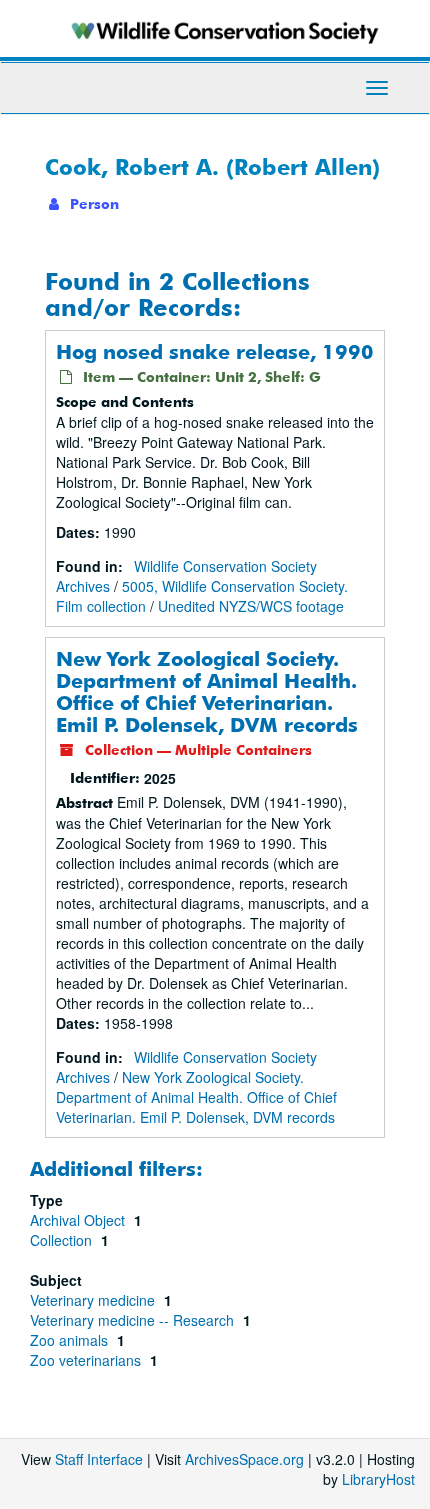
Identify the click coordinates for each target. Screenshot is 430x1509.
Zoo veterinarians (87, 1360)
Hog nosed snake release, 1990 (215, 351)
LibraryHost (378, 1479)
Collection (63, 1240)
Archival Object (79, 1220)
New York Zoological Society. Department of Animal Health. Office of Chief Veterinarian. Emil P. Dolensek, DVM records (207, 691)
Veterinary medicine (94, 1300)
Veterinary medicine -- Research (134, 1320)
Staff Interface (99, 1459)
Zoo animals (71, 1340)
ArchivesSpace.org (244, 1459)
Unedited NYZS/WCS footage (251, 606)
